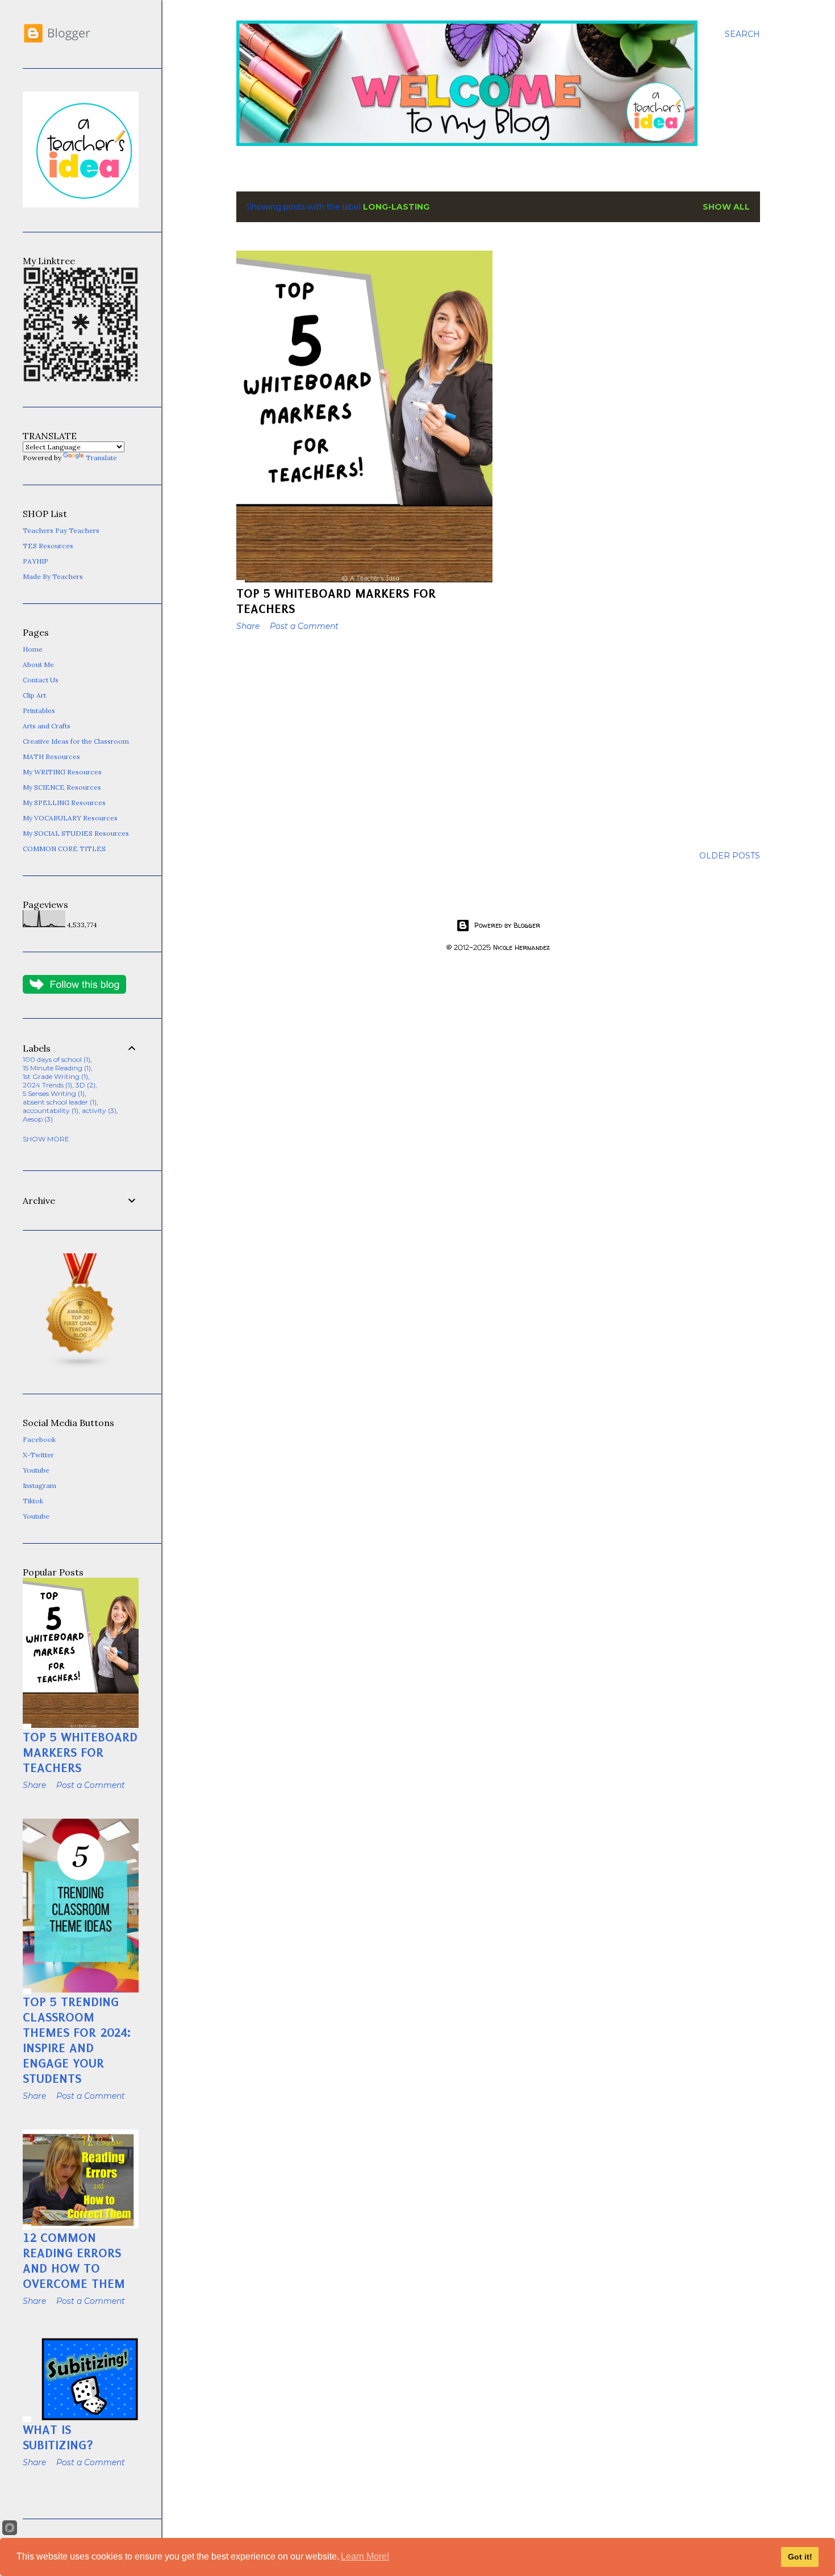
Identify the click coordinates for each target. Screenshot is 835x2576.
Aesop (37, 1119)
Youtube (36, 1470)
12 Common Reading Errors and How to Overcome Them (74, 2261)
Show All (726, 207)
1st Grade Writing (54, 1076)
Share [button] (248, 626)
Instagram (39, 1485)
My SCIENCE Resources (62, 787)
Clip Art (34, 695)
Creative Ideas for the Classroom (76, 741)
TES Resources (48, 546)
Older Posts (730, 856)
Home (33, 649)
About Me (38, 664)
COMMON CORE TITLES (64, 849)
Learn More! (365, 2556)
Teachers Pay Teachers (61, 530)
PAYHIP (36, 561)
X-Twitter (38, 1455)
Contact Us (41, 680)
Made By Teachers (53, 576)
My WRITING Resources (62, 772)
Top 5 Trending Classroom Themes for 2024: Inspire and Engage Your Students (77, 2040)
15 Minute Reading (56, 1068)
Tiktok (33, 1501)
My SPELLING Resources (64, 803)
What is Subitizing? (58, 2437)
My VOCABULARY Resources (70, 818)
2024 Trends (46, 1085)
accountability (49, 1110)
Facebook (39, 1439)
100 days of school (55, 1059)
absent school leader (59, 1102)
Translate (101, 458)
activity (98, 1110)
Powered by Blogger (507, 925)
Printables (39, 710)
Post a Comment (304, 626)
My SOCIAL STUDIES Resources (76, 833)
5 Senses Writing (53, 1093)
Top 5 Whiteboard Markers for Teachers (80, 1752)
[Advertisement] (364, 739)
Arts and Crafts (47, 726)
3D (84, 1085)
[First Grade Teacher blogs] (81, 1367)
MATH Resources (51, 756)
